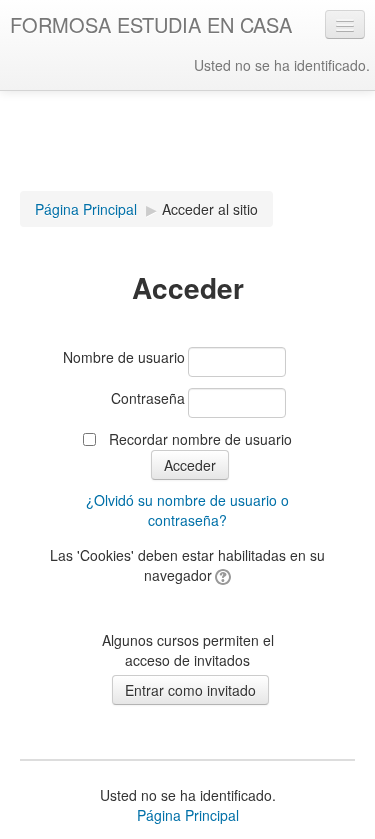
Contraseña (148, 398)
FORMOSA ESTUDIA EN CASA (151, 24)
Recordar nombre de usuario (200, 439)
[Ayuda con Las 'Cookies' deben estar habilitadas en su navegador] (221, 575)
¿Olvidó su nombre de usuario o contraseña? (187, 510)
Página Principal (86, 209)
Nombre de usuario (124, 357)
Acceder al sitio (210, 209)
